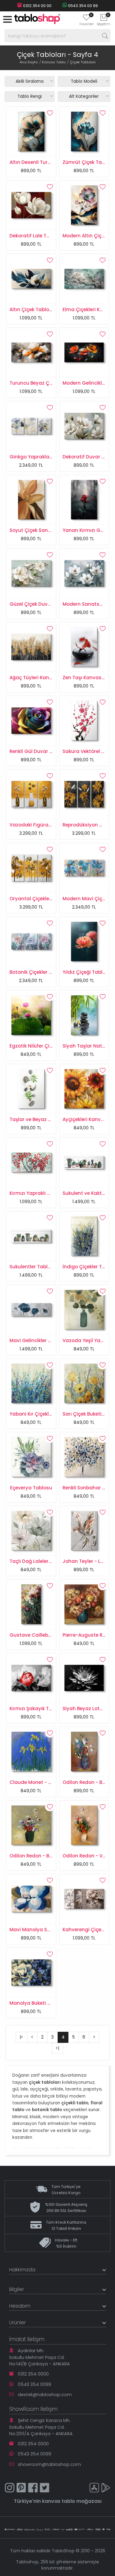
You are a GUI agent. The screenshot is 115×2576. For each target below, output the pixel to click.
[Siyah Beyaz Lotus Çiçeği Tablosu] (84, 1678)
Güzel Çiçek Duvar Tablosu (41, 604)
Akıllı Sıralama (30, 81)
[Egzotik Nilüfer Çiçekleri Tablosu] (31, 1015)
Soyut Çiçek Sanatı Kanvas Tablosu (52, 530)
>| (57, 2048)
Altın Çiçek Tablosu (32, 309)
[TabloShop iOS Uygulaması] (94, 2489)
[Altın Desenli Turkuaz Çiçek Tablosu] (31, 131)
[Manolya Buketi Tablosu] (31, 1972)
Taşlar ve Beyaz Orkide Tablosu (47, 1119)
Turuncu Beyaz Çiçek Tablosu (44, 383)
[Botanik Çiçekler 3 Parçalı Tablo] (31, 941)
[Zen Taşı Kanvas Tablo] (84, 647)
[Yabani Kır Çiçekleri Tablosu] (31, 1383)
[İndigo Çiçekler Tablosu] (84, 1236)
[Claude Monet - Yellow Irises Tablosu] (31, 1751)
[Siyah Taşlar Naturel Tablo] (84, 1015)
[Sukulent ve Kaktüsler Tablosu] (84, 1162)
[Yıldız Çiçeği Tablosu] (84, 941)
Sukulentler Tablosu (33, 1267)
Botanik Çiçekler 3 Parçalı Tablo (47, 972)
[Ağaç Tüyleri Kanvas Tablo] (31, 647)
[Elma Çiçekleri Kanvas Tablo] (84, 278)
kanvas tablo (59, 2501)
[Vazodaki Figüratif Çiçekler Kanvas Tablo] (31, 794)
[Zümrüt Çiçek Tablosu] (84, 131)
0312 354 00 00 (37, 6)
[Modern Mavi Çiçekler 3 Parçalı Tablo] (84, 867)
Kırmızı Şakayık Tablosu (37, 1708)
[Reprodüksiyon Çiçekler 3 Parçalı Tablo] (84, 794)
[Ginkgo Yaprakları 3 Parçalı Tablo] (31, 426)
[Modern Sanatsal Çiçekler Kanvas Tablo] (84, 573)
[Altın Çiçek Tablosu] (31, 278)
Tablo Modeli (84, 81)
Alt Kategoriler (84, 96)
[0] (86, 19)
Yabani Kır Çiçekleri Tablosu (42, 1414)
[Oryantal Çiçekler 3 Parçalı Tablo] (31, 867)
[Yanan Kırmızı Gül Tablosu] (84, 499)
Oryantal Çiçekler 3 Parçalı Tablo (48, 899)
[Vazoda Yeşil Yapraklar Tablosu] (84, 1309)
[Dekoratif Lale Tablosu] (31, 205)
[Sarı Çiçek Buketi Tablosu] (84, 1383)
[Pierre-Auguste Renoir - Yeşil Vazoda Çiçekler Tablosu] (84, 1604)
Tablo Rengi (30, 96)
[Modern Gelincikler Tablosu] (84, 352)
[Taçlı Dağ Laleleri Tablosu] (31, 1530)
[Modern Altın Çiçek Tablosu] (84, 205)
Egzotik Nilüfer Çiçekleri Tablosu (47, 1046)
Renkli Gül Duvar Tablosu (39, 751)
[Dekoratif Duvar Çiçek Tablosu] (84, 426)
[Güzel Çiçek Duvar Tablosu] (31, 573)
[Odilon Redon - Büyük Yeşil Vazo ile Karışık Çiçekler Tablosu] (31, 1825)
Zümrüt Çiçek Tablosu (89, 162)
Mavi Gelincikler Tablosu (38, 1340)
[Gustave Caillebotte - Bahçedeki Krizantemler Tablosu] (31, 1604)
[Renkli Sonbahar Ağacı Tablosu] (84, 1456)
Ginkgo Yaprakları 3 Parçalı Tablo (49, 457)
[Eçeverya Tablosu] (31, 1456)
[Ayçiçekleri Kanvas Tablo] (84, 1088)
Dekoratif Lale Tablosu (36, 236)
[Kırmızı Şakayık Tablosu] (31, 1678)
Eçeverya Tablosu (31, 1488)
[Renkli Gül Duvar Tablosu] (31, 720)
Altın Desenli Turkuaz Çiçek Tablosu (52, 162)
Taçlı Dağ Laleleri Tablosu (40, 1561)
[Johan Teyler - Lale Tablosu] (84, 1530)
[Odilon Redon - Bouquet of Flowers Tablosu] (84, 1751)
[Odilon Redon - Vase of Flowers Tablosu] (84, 1825)
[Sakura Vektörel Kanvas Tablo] (84, 720)
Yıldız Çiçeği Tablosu (87, 972)
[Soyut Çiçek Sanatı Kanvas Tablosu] (31, 499)
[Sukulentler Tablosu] (31, 1236)
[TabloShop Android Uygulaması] (106, 2489)
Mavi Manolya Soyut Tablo (41, 1930)
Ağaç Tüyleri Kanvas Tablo (41, 678)
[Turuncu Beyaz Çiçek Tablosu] (31, 352)
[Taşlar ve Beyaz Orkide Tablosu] (31, 1088)
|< (21, 2037)
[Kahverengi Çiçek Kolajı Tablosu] (84, 1898)
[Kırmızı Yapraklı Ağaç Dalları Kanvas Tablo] (31, 1162)
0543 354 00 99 (82, 6)
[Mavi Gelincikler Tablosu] (31, 1309)
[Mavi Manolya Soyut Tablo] (31, 1898)
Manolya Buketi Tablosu (38, 2003)
